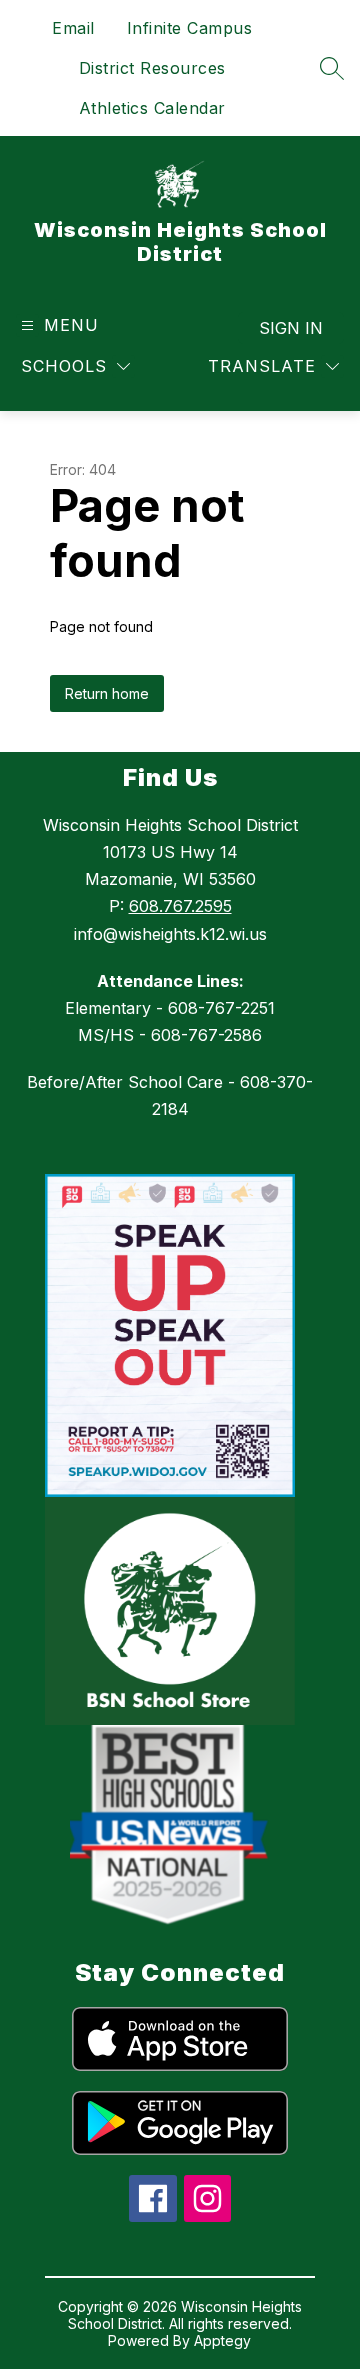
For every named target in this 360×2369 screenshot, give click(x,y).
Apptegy (222, 2340)
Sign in (291, 328)
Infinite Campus (190, 28)
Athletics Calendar (152, 108)
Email (73, 28)
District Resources (152, 68)
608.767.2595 (180, 906)
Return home (107, 693)
